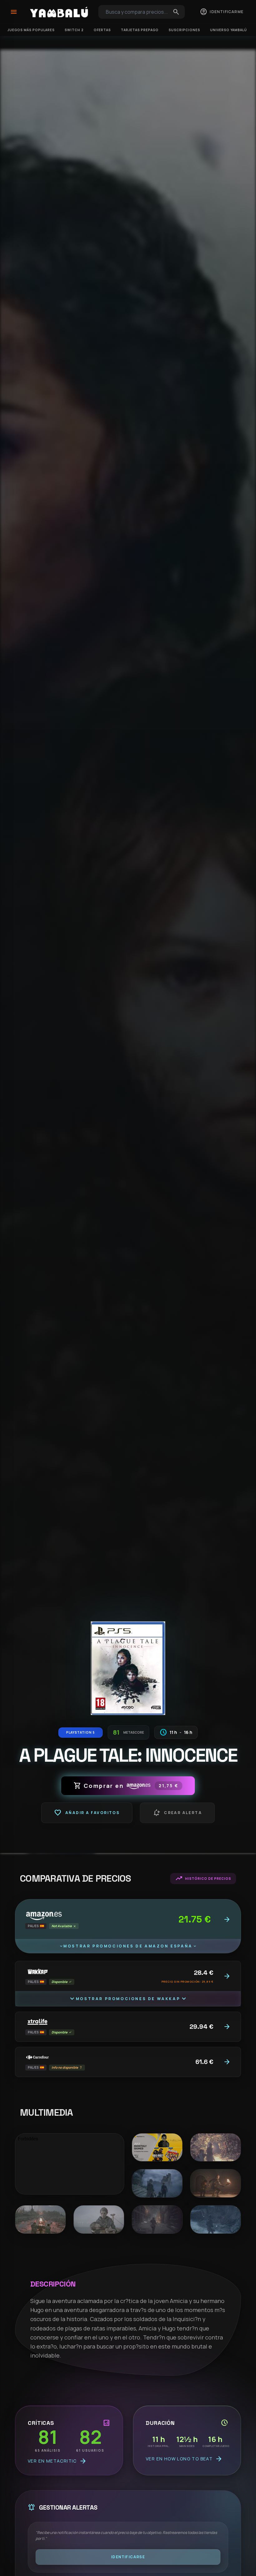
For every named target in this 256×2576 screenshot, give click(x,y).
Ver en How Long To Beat (184, 2459)
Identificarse (128, 2557)
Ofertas (102, 30)
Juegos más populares (31, 30)
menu (14, 12)
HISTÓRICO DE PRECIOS (203, 1879)
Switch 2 (74, 30)
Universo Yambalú (229, 30)
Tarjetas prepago (140, 30)
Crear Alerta (177, 1813)
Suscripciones (184, 30)
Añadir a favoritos (87, 1813)
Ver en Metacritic (57, 2461)
